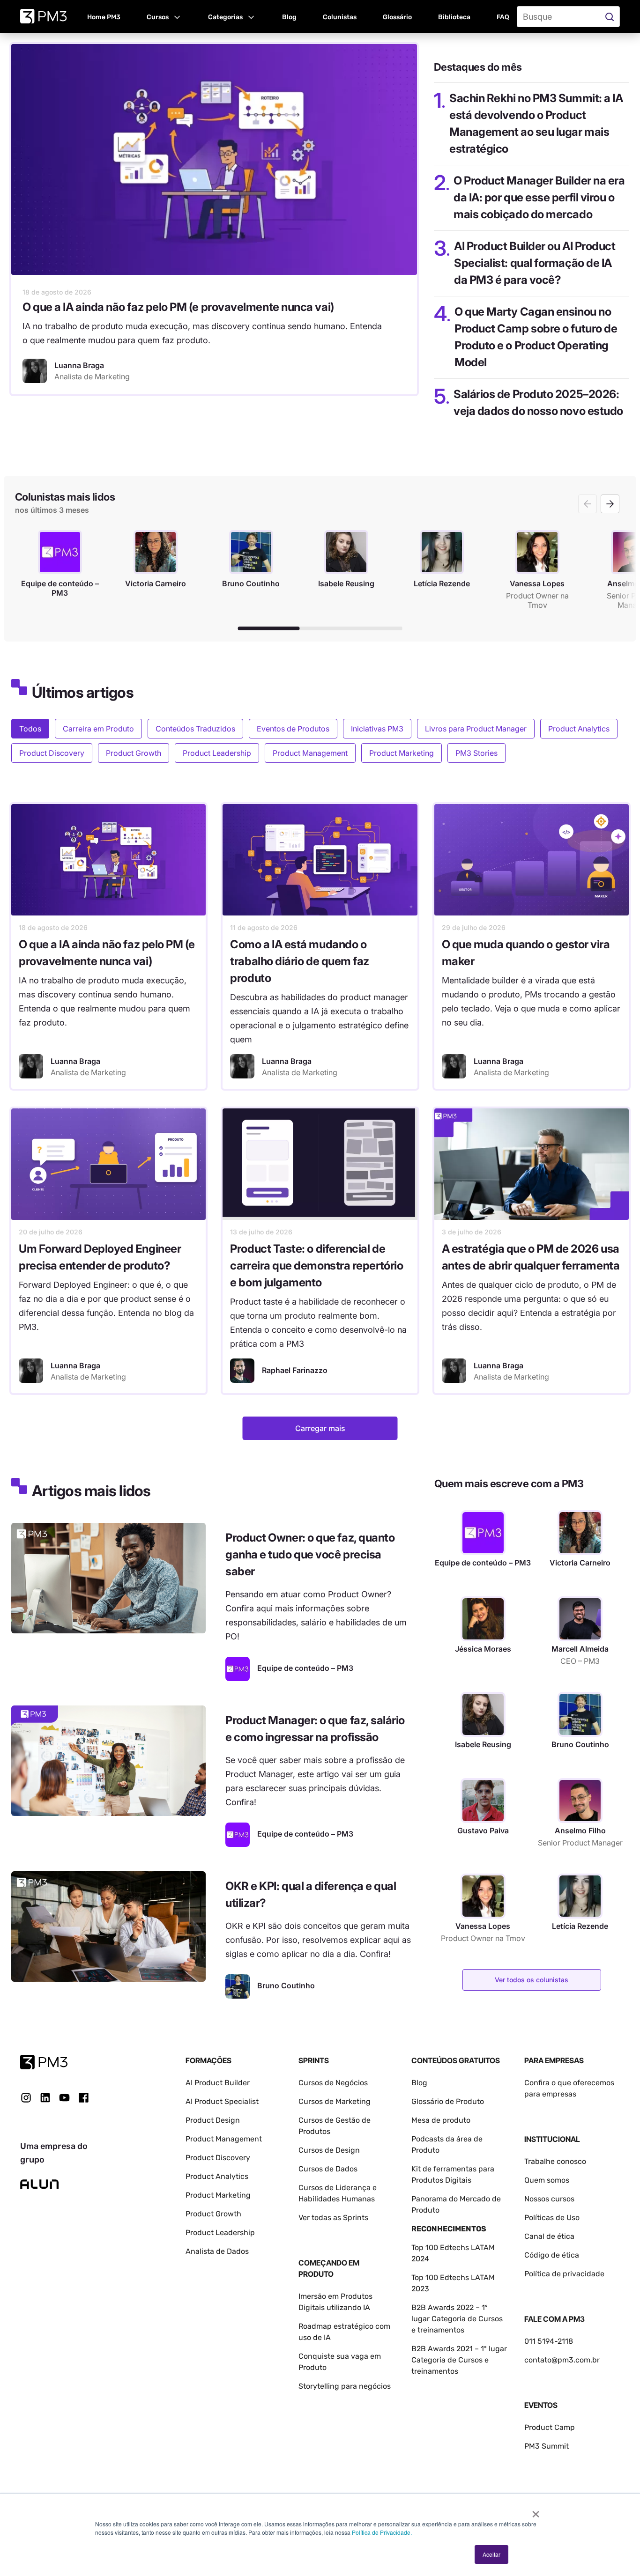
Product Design (213, 2120)
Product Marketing (402, 753)
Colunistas (340, 17)
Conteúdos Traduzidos (195, 729)
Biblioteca (454, 17)
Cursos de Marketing (335, 2101)
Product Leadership (217, 753)
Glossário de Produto (448, 2101)
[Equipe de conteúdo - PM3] (238, 1669)
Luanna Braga (75, 1061)
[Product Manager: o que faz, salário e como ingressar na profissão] (108, 1761)
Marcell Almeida (580, 1649)
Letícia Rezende (580, 1926)
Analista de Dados (217, 2251)
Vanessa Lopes (483, 1926)
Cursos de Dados (328, 2169)
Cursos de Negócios (333, 2083)
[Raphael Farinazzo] (242, 1371)
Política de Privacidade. (382, 2532)
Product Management (310, 753)
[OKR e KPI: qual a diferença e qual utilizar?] (108, 1926)
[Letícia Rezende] (580, 1896)
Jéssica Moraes (483, 1649)
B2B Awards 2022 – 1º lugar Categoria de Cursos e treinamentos (457, 2319)
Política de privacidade (564, 2274)
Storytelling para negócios (345, 2386)
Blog (289, 17)
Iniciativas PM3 (377, 729)
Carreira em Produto (98, 729)
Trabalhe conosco (555, 2161)
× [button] (536, 2511)
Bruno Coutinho (580, 1744)
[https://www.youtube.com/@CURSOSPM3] (64, 2098)
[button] (164, 16)
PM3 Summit (547, 2446)
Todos (30, 729)
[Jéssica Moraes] (483, 1619)
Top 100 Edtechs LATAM (453, 2277)
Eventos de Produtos (293, 729)
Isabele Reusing (483, 1744)
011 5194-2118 (549, 2341)
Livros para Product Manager (476, 729)
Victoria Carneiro (580, 1563)
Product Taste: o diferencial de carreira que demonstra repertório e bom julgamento (316, 1266)
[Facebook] (84, 2101)
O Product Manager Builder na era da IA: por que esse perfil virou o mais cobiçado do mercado (539, 197)
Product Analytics (579, 729)
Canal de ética (549, 2236)
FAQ (503, 17)
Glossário (397, 17)
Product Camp (550, 2427)
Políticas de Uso (552, 2218)
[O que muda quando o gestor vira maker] (532, 860)
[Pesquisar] (611, 17)
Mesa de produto (441, 2120)
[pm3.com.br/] (44, 2062)
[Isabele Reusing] (483, 1714)
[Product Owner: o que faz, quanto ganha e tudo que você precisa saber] (108, 1578)
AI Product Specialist (222, 2101)
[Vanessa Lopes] (483, 1896)
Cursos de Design (329, 2150)
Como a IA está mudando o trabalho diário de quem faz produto (300, 961)
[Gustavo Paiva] (483, 1801)
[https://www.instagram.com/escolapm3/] (26, 2098)
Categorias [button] (225, 17)
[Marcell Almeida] (580, 1619)
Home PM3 (104, 17)
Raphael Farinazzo (295, 1370)
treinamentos (435, 2371)
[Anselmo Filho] (580, 1801)
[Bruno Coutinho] (238, 1986)
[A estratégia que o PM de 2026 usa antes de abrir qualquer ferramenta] (532, 1164)
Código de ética (552, 2255)
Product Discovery (52, 753)
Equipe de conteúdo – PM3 (483, 1563)
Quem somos (547, 2180)
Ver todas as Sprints (333, 2218)
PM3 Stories (476, 753)
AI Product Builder (218, 2083)
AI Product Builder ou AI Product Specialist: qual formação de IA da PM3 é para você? (535, 263)
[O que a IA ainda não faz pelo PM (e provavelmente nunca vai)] (214, 159)
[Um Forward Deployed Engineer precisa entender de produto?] (108, 1164)
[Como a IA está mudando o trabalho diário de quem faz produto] (320, 860)
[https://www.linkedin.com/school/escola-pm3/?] (45, 2098)
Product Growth (134, 753)
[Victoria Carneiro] (580, 1533)
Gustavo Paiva (483, 1831)
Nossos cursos (549, 2199)
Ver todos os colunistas (532, 1980)
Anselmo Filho (580, 1831)
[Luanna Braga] (35, 371)
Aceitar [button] (491, 2554)
